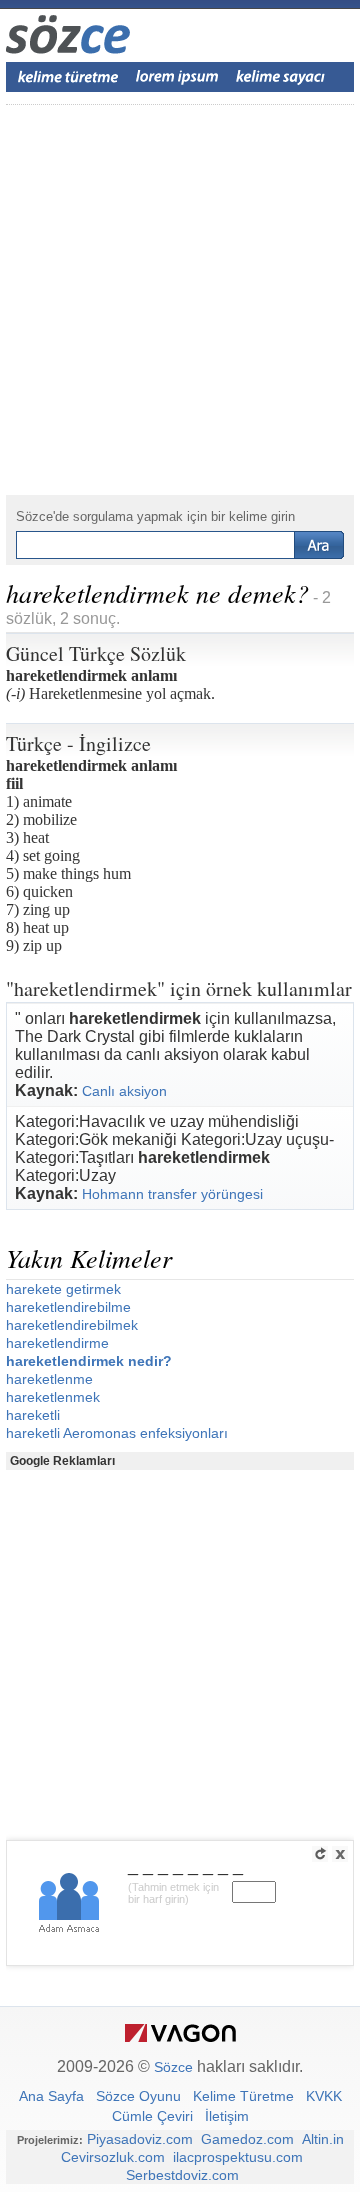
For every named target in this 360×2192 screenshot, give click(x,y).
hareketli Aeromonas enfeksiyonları (117, 1433)
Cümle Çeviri (152, 2116)
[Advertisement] (180, 300)
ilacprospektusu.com (238, 2157)
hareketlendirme (57, 1343)
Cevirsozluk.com (113, 2157)
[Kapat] (340, 1854)
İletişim (227, 2116)
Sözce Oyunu (138, 2096)
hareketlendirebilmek (72, 1325)
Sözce (173, 2067)
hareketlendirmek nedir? (89, 1361)
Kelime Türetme (243, 2096)
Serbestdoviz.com (182, 2175)
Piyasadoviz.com (140, 2139)
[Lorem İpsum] (177, 77)
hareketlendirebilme (68, 1307)
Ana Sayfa (51, 2096)
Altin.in (323, 2139)
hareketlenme (49, 1379)
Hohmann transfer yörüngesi (172, 1194)
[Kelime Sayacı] (281, 77)
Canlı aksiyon (124, 1091)
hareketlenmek (53, 1397)
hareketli (33, 1415)
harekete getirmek (63, 1289)
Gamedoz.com (247, 2139)
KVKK (324, 2096)
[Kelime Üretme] (68, 77)
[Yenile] (320, 1854)
